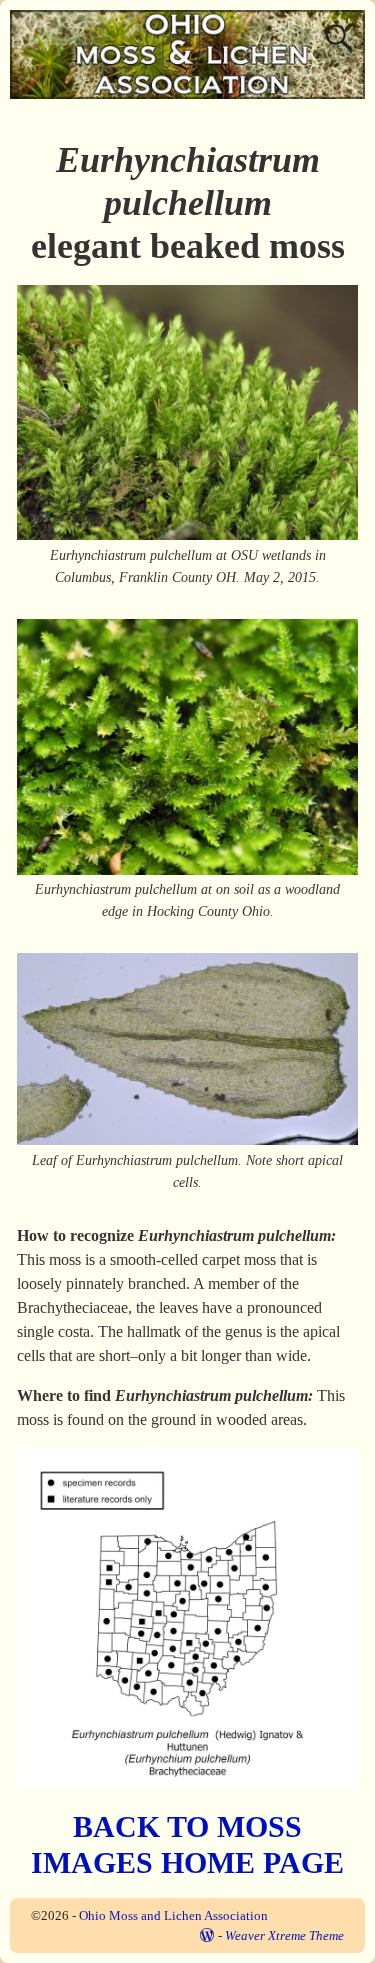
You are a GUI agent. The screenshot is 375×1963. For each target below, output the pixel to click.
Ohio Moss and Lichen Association (173, 1915)
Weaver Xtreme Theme (284, 1935)
